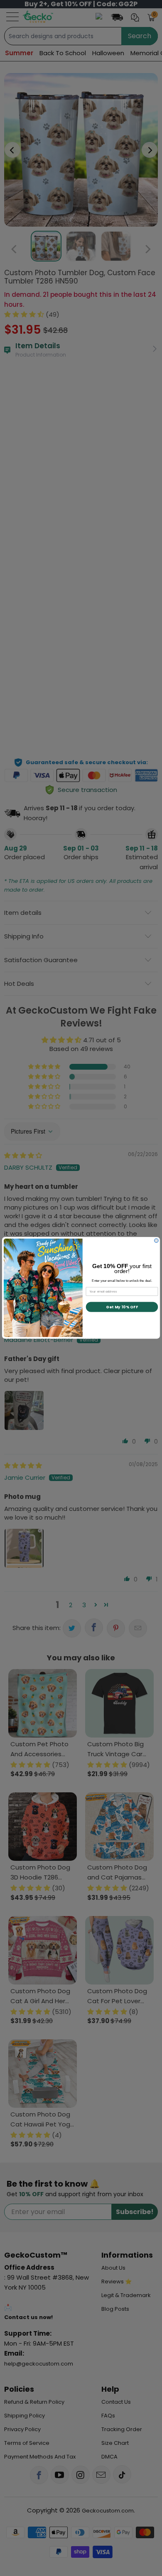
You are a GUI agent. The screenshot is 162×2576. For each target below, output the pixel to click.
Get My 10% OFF (122, 1307)
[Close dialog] (156, 1241)
